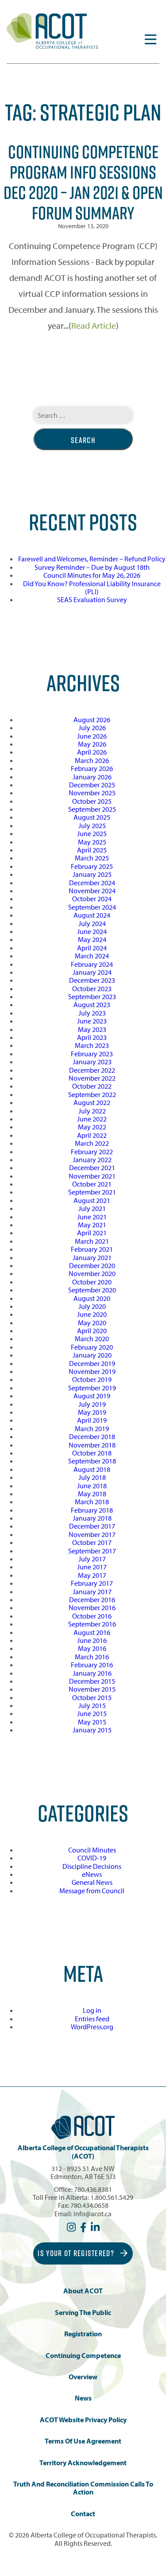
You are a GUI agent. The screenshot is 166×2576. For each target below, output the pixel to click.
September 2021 (92, 1192)
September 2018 (92, 1461)
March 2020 (92, 1339)
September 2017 (92, 1551)
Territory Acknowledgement (83, 2463)
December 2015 (92, 1681)
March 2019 (92, 1428)
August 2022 (92, 1102)
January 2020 (92, 1355)
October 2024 (92, 899)
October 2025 (92, 801)
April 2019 (92, 1420)
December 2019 (92, 1363)
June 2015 (92, 1713)
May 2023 (92, 1029)
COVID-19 (92, 1858)
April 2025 (92, 850)
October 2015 (92, 1697)
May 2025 (92, 842)
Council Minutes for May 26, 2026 (92, 575)
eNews (92, 1874)
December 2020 (92, 1265)
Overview (83, 2377)
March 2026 (92, 760)
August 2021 (92, 1200)
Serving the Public (83, 2313)
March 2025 (92, 858)
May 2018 (92, 1494)
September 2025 (92, 809)
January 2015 (92, 1730)
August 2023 (92, 1004)
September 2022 (92, 1094)
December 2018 (92, 1436)
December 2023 (92, 980)
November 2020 (92, 1273)
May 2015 (92, 1722)
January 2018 (92, 1518)
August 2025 (92, 817)
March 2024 (92, 956)
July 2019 (92, 1404)
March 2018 (92, 1502)
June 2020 (92, 1314)
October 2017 (92, 1542)
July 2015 (92, 1705)
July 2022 (92, 1111)
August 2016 (92, 1632)
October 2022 (92, 1086)
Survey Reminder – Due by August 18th (92, 567)
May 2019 (92, 1412)
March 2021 (92, 1241)
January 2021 (92, 1257)
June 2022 (92, 1119)
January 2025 (92, 874)
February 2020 (92, 1347)
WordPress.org (92, 2027)
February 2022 (92, 1152)
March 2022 (92, 1143)
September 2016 (92, 1624)
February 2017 (92, 1583)
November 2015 (92, 1689)
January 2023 (92, 1062)
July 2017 (92, 1559)
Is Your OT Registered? (77, 2253)
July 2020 (92, 1306)
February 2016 (92, 1665)
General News (92, 1882)
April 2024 (92, 948)
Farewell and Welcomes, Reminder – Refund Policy (92, 559)
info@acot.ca (93, 2214)
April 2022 (92, 1135)
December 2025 (92, 785)
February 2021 (92, 1249)
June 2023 (92, 1021)
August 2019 (92, 1396)
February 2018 (92, 1510)
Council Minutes (92, 1850)
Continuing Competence (83, 2356)
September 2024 (92, 907)
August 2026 (92, 720)
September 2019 (92, 1388)
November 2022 (92, 1078)
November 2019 (92, 1371)
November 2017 (92, 1534)
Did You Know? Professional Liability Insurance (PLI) (92, 588)
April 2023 (92, 1037)
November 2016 (92, 1607)
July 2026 (92, 728)
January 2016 (92, 1673)
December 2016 (92, 1599)
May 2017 (92, 1575)
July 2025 (92, 825)
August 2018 (92, 1469)
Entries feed (92, 2019)
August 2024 (92, 915)
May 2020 (92, 1323)
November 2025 (92, 793)
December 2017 (92, 1526)
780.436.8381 (93, 2189)
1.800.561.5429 (112, 2197)
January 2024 (92, 972)
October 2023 (92, 988)
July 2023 (92, 1013)
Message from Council (92, 1891)
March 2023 (92, 1045)
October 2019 (92, 1379)
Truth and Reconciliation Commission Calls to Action (83, 2488)
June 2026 (92, 736)
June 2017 (92, 1567)
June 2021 (92, 1217)
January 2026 (92, 777)
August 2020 (92, 1298)
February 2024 (92, 964)
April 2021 (92, 1233)
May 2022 (92, 1127)
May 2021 (92, 1225)
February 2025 (92, 866)
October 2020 (92, 1282)
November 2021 (92, 1176)
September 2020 (92, 1290)
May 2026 (92, 744)
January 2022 (92, 1160)
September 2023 (92, 996)
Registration (83, 2334)
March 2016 (92, 1657)
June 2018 (92, 1486)
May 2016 (92, 1648)
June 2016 (92, 1640)
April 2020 (92, 1331)
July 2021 (92, 1208)
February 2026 (92, 768)
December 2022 (92, 1070)
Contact (83, 2514)
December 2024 (92, 883)
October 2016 (92, 1616)
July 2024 (92, 923)
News (83, 2398)
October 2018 (92, 1453)
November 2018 (92, 1445)
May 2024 (92, 939)
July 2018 (92, 1477)
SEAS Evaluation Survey (92, 599)
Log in (92, 2010)
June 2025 (92, 833)
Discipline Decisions (92, 1866)
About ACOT (83, 2291)
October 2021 (92, 1184)
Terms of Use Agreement (83, 2441)
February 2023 (92, 1054)
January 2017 (92, 1592)
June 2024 (92, 931)
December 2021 (92, 1167)
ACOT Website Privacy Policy (83, 2420)
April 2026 (92, 752)
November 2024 (92, 891)
